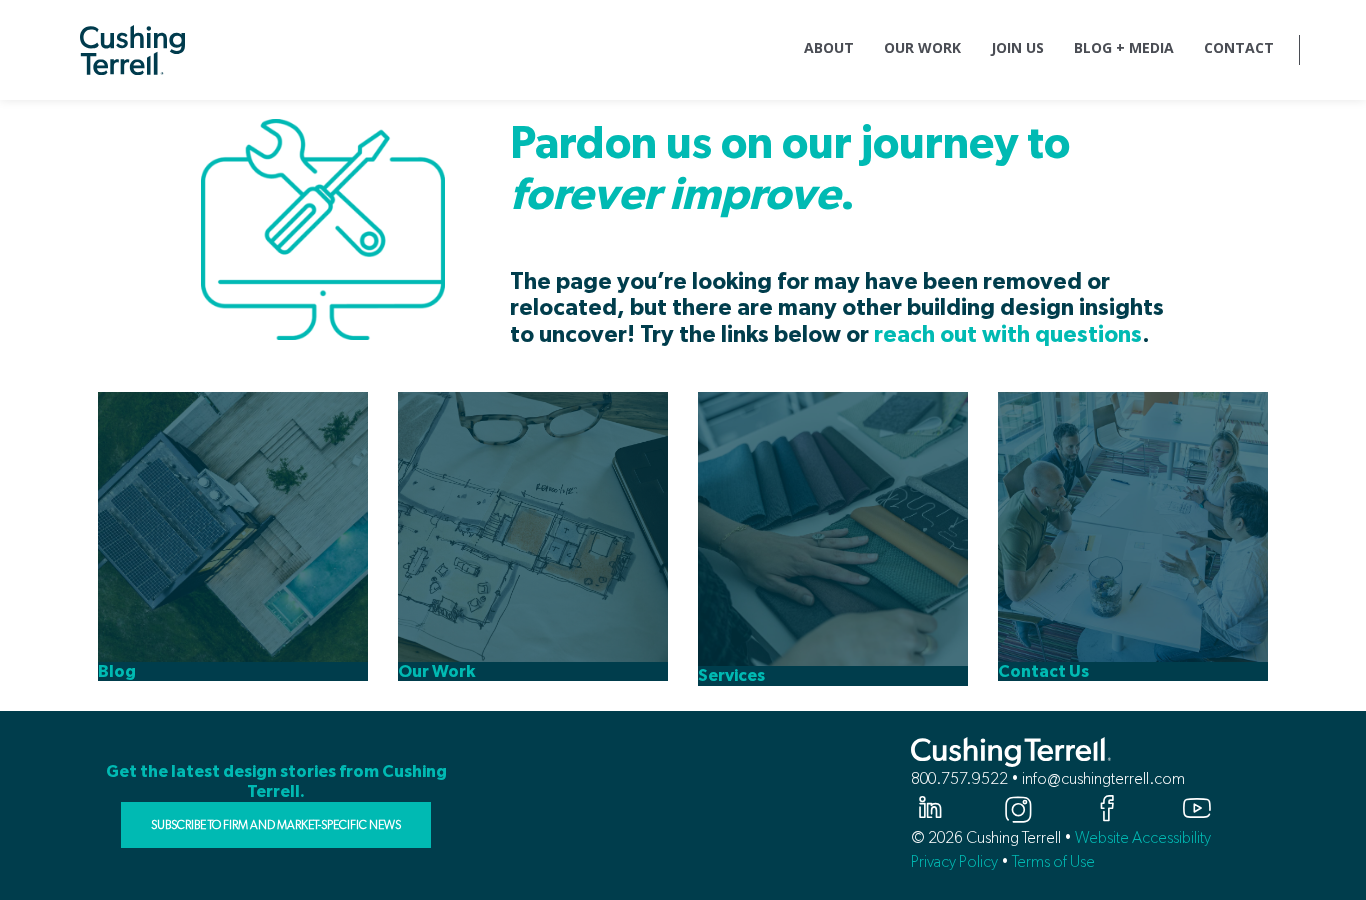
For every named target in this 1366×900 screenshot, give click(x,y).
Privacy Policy (954, 861)
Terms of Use (1053, 861)
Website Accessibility (1143, 837)
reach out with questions (1008, 335)
